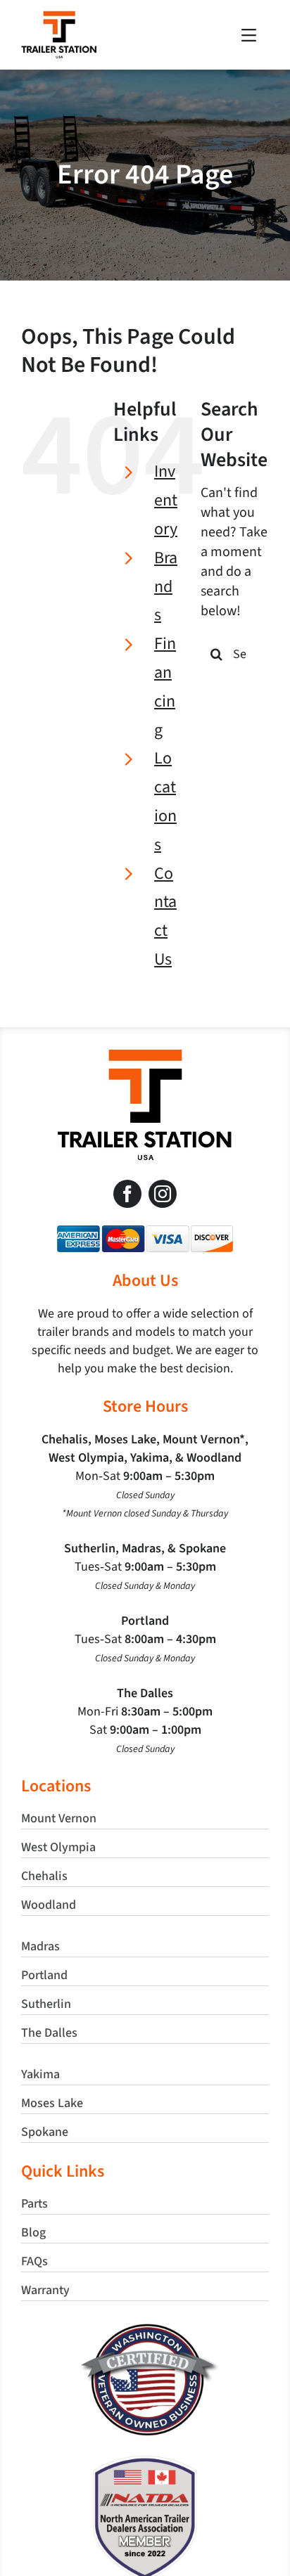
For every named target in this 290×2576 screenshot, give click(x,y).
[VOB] (145, 2329)
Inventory (166, 500)
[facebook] (127, 1194)
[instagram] (163, 1194)
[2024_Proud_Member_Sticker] (145, 2462)
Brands (166, 587)
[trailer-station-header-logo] (59, 18)
